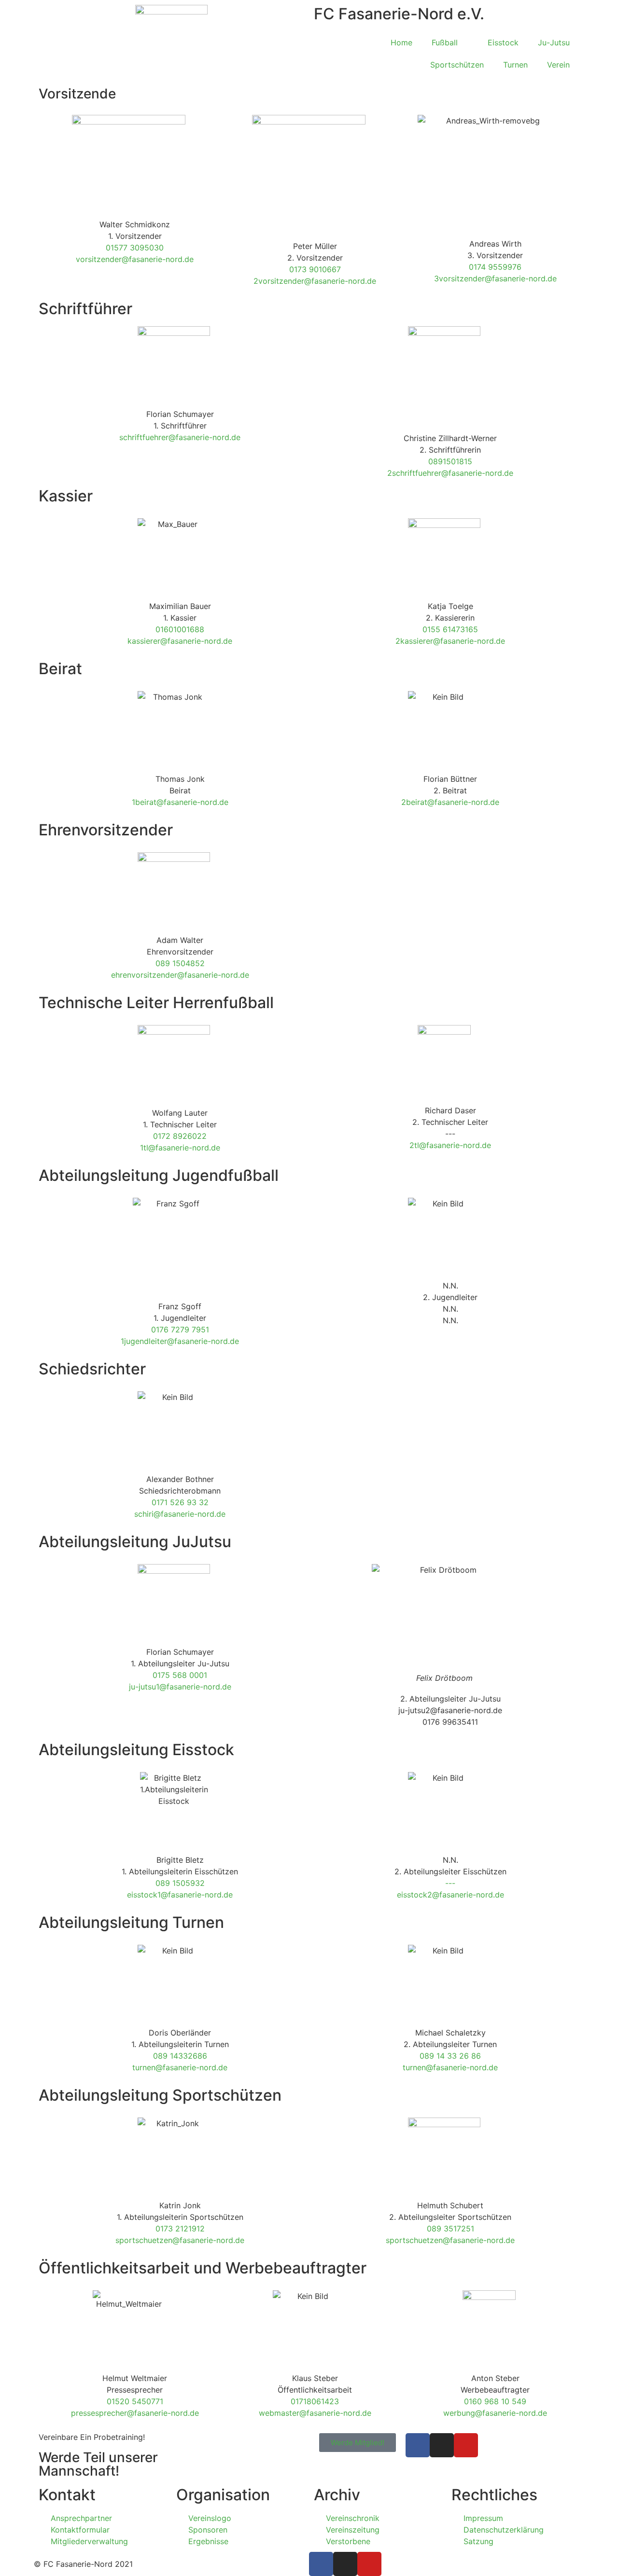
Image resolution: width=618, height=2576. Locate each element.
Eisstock (503, 42)
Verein (558, 65)
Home (401, 42)
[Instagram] (442, 2445)
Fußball (445, 42)
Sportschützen (457, 65)
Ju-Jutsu (554, 42)
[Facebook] (418, 2445)
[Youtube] (466, 2445)
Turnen (515, 65)
